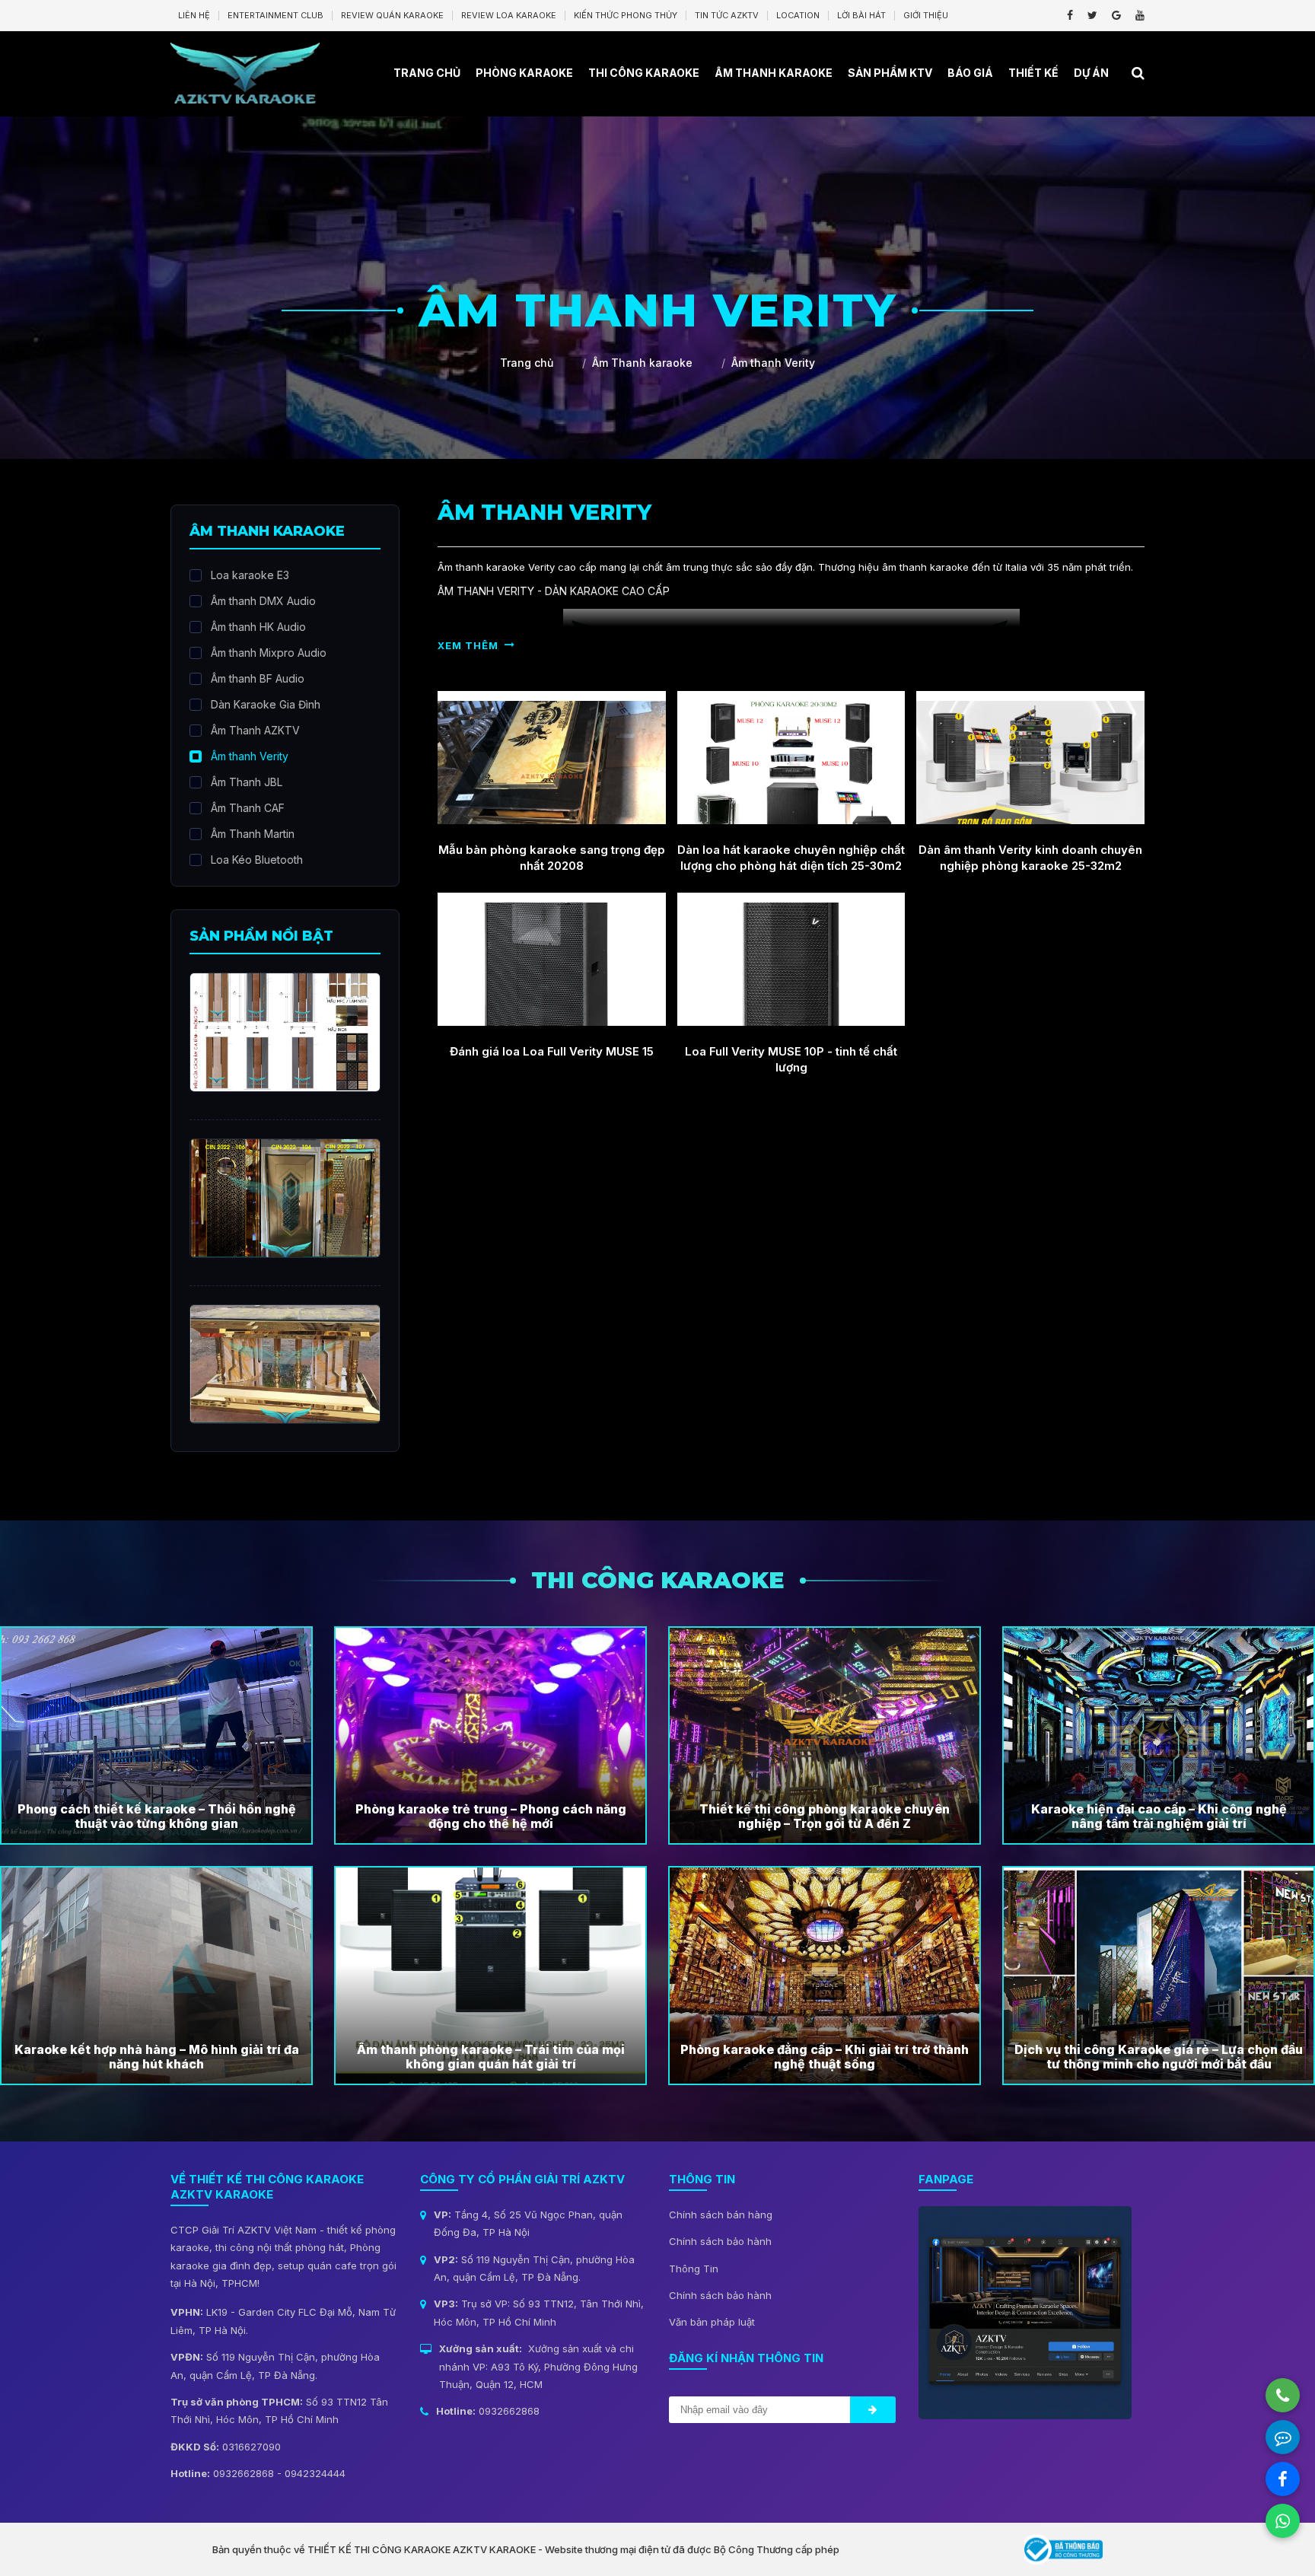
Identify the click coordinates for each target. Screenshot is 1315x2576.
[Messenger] (1283, 2479)
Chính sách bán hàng (721, 2215)
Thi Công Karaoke (644, 73)
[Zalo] (1283, 2437)
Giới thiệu (926, 15)
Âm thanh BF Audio (258, 678)
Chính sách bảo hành (720, 2241)
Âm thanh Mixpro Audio (269, 653)
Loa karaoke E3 (250, 575)
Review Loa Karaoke (509, 15)
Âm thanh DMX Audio (263, 601)
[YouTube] (1140, 15)
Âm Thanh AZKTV (255, 730)
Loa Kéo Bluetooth (257, 860)
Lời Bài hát (861, 15)
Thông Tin (694, 2269)
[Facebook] (1070, 15)
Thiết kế (1033, 73)
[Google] (1116, 15)
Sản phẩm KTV (890, 73)
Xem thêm (468, 645)
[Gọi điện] (1283, 2395)
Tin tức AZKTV (727, 15)
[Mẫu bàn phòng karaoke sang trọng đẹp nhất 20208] (552, 758)
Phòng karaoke (524, 73)
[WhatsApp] (1283, 2521)
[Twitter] (1092, 15)
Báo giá (970, 73)
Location (798, 15)
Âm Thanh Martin (253, 834)
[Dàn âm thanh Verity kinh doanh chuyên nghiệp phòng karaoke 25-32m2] (1030, 758)
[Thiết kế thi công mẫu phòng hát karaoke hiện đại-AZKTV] (245, 72)
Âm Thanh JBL (247, 782)
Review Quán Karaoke (392, 15)
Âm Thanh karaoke (774, 73)
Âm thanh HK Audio (258, 627)
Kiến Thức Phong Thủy (626, 15)
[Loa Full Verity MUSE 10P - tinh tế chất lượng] (791, 959)
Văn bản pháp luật (712, 2322)
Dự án (1091, 73)
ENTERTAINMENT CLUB (275, 15)
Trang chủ (427, 73)
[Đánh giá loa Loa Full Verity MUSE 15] (552, 959)
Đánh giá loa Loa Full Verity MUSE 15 (552, 1051)
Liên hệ (194, 15)
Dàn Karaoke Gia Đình (266, 704)
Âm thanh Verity (250, 756)
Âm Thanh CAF (248, 808)
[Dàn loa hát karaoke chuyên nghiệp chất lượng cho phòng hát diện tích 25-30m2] (791, 758)
